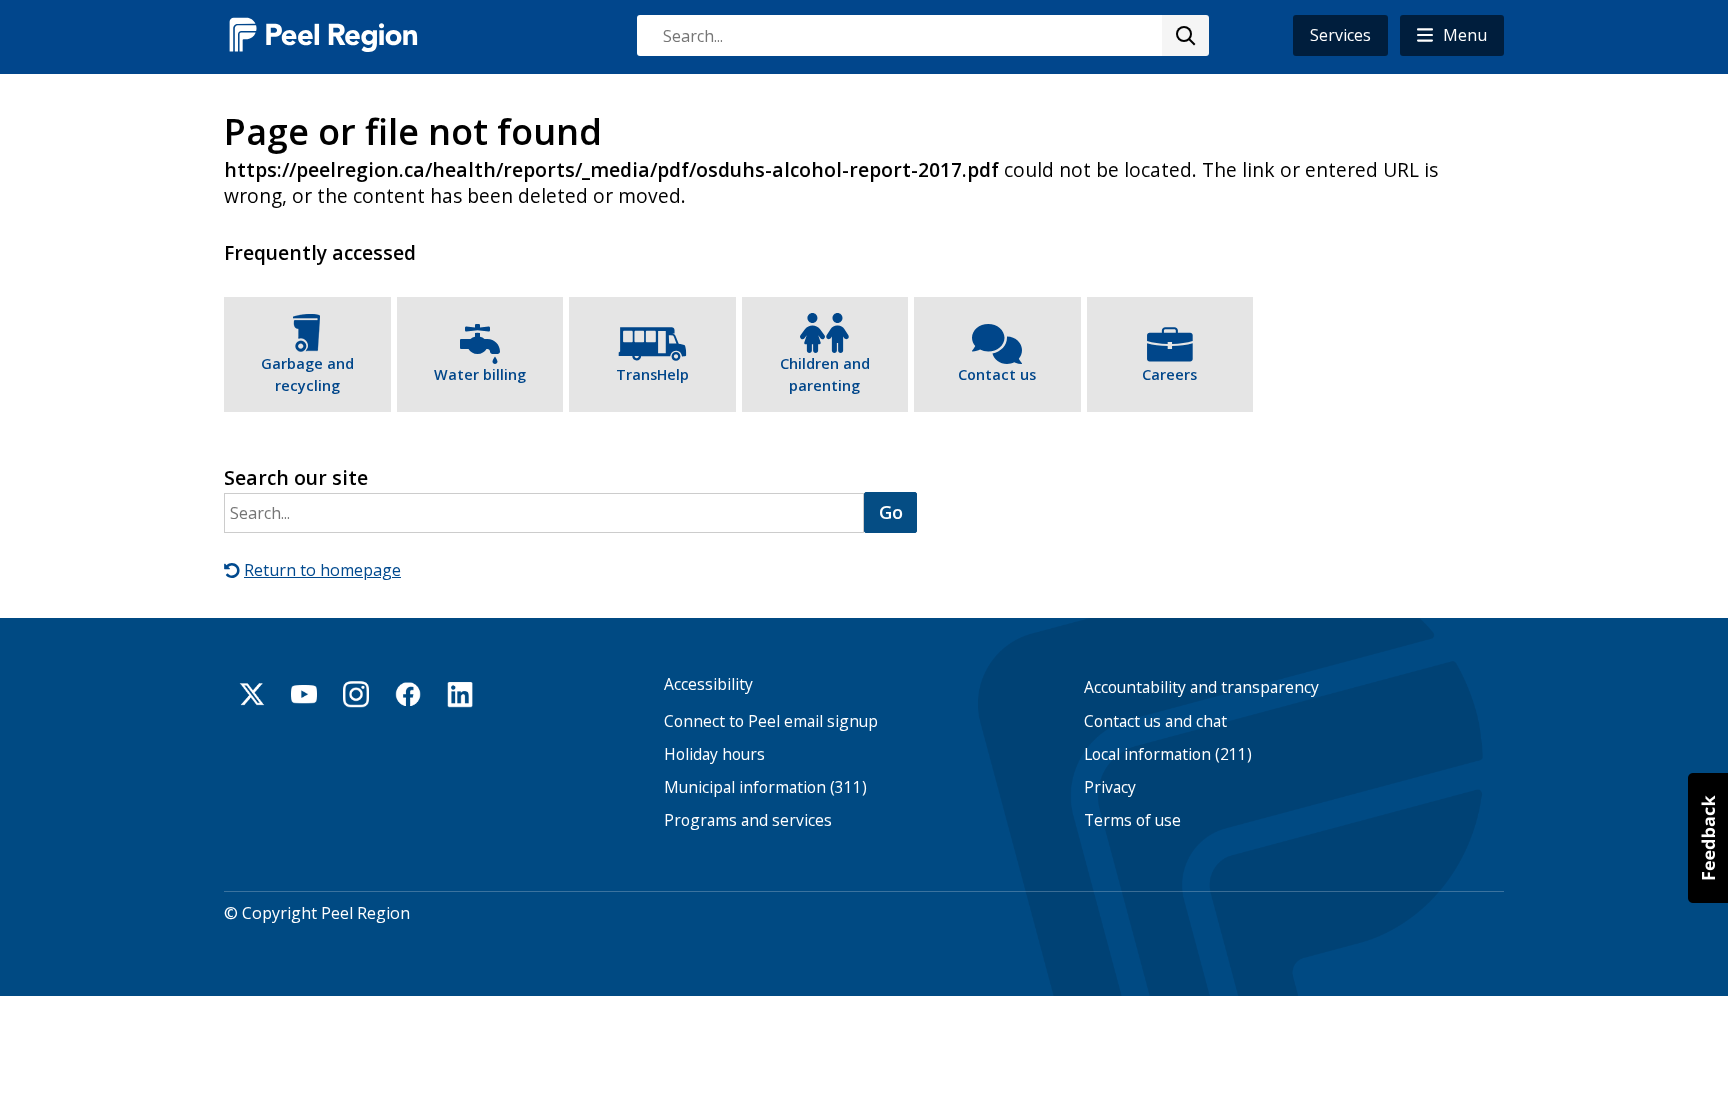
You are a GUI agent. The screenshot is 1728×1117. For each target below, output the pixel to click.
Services (1340, 35)
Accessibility (708, 684)
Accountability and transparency (1201, 687)
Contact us (997, 374)
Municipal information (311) (765, 787)
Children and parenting (825, 374)
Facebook (408, 694)
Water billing (480, 374)
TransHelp (652, 374)
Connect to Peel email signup (771, 721)
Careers (1169, 374)
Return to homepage (322, 570)
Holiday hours (714, 754)
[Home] (324, 34)
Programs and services (748, 820)
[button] (1452, 35)
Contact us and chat (1155, 721)
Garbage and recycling (307, 374)
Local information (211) (1168, 754)
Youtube (304, 694)
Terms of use (1132, 820)
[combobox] (922, 35)
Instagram (356, 694)
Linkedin (460, 694)
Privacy (1110, 787)
